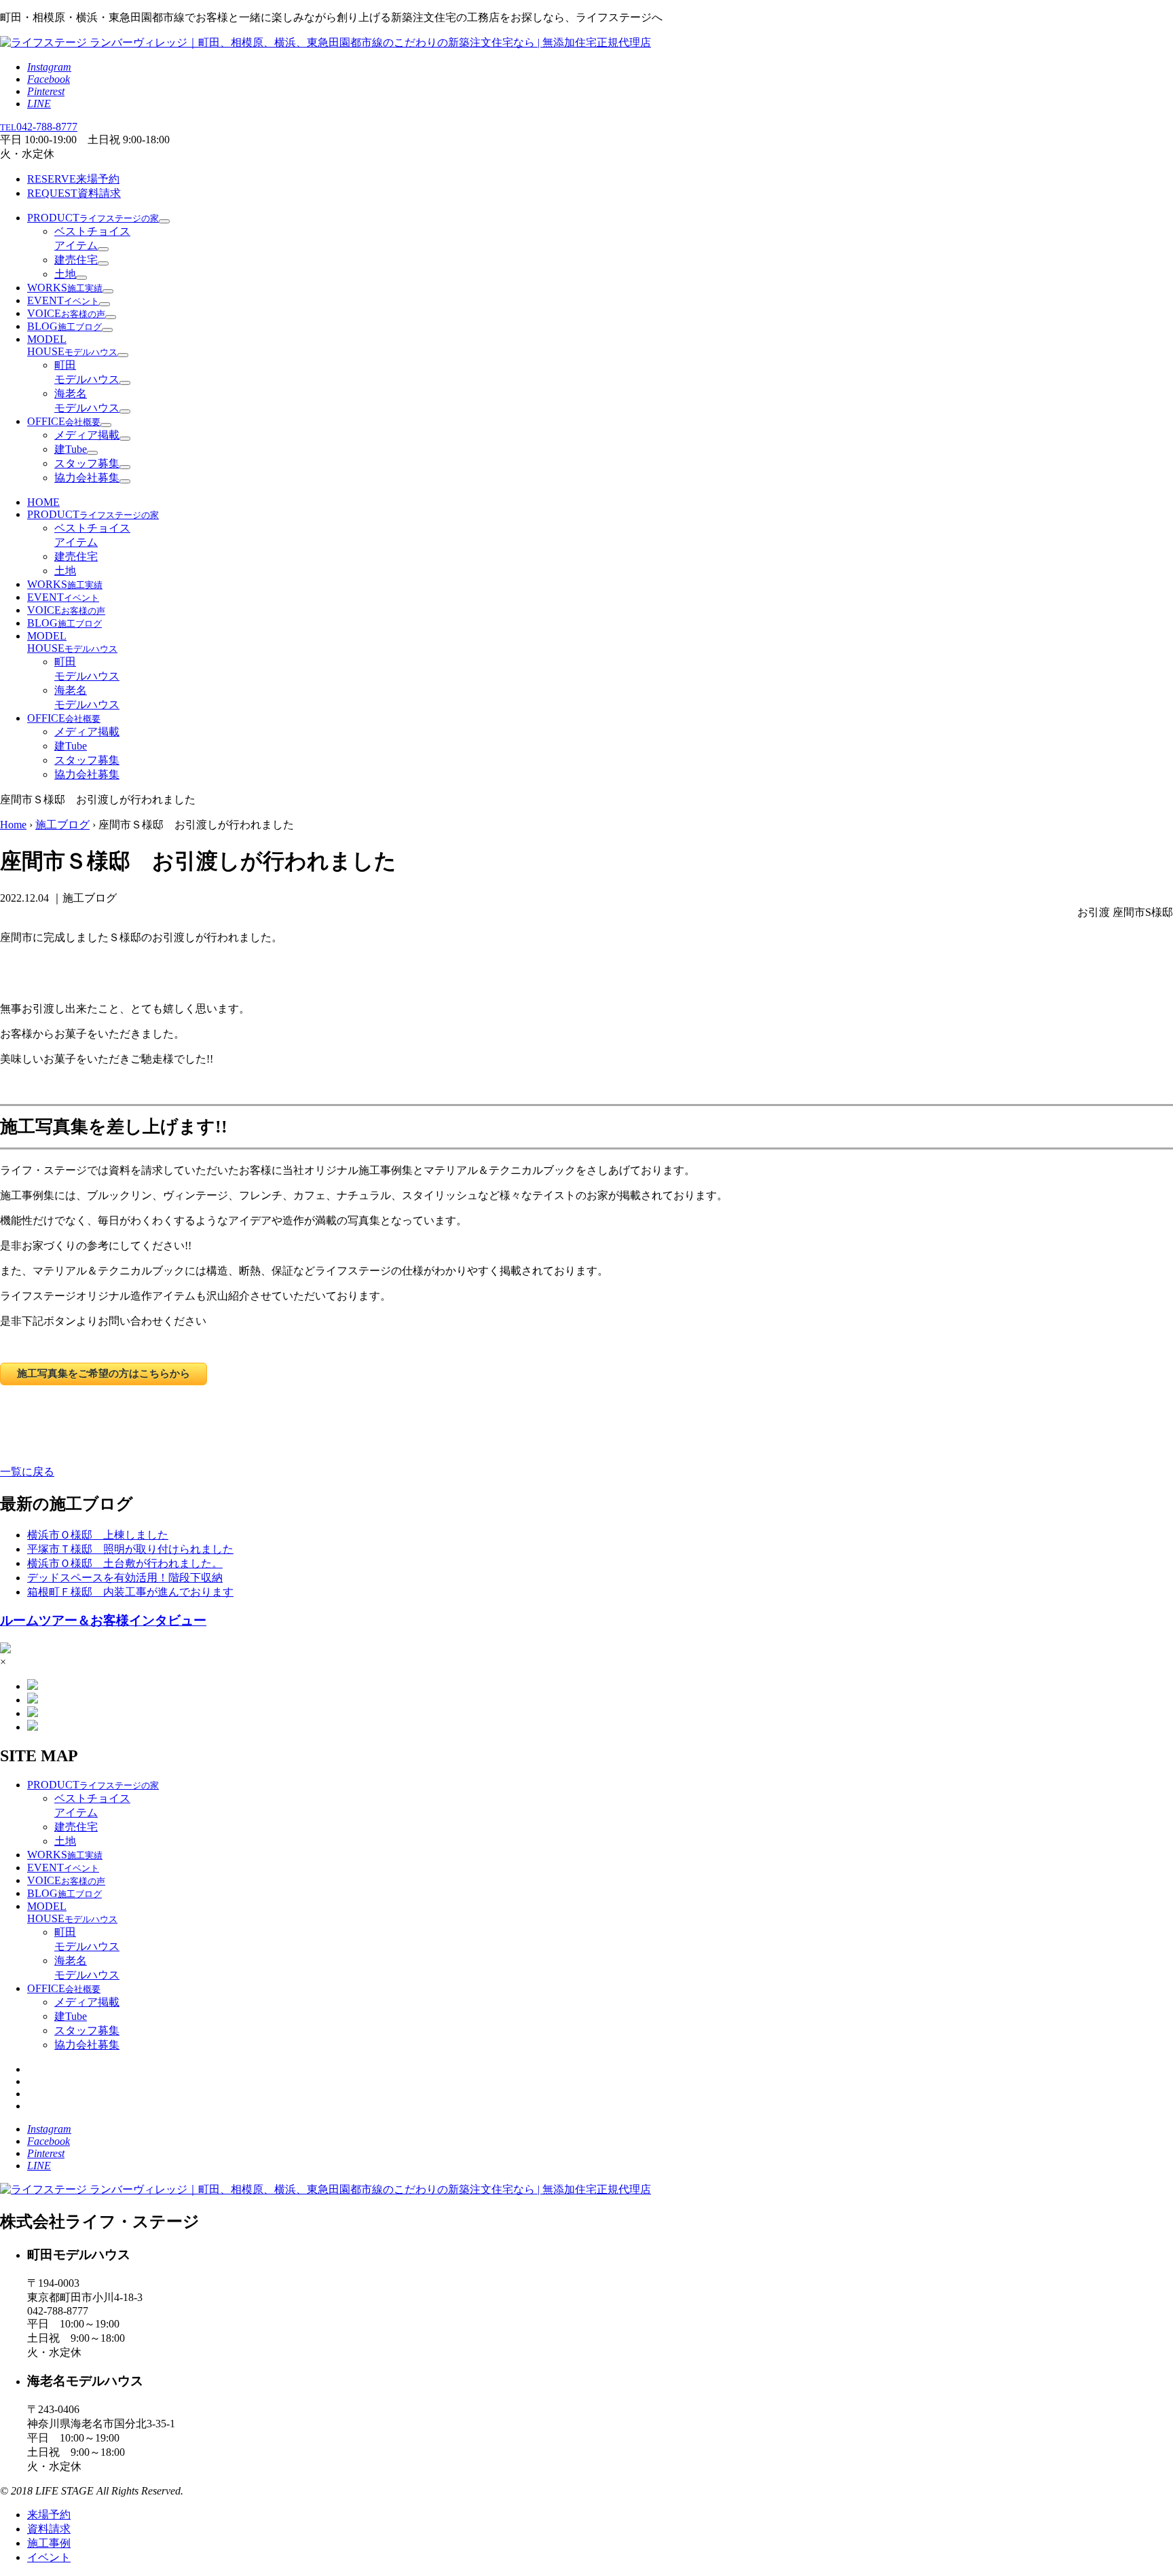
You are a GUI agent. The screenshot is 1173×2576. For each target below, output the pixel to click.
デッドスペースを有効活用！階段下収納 (125, 1578)
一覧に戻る (27, 1472)
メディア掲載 (87, 435)
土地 (65, 274)
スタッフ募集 (87, 463)
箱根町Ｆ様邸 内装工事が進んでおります (130, 1592)
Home (13, 825)
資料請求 (74, 193)
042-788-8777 (39, 127)
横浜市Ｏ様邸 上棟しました (98, 1535)
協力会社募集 (87, 478)
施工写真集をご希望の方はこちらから (104, 1373)
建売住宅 (76, 260)
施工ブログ (62, 825)
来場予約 (73, 179)
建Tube (71, 449)
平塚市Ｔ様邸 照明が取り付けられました (130, 1549)
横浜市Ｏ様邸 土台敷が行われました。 (125, 1563)
